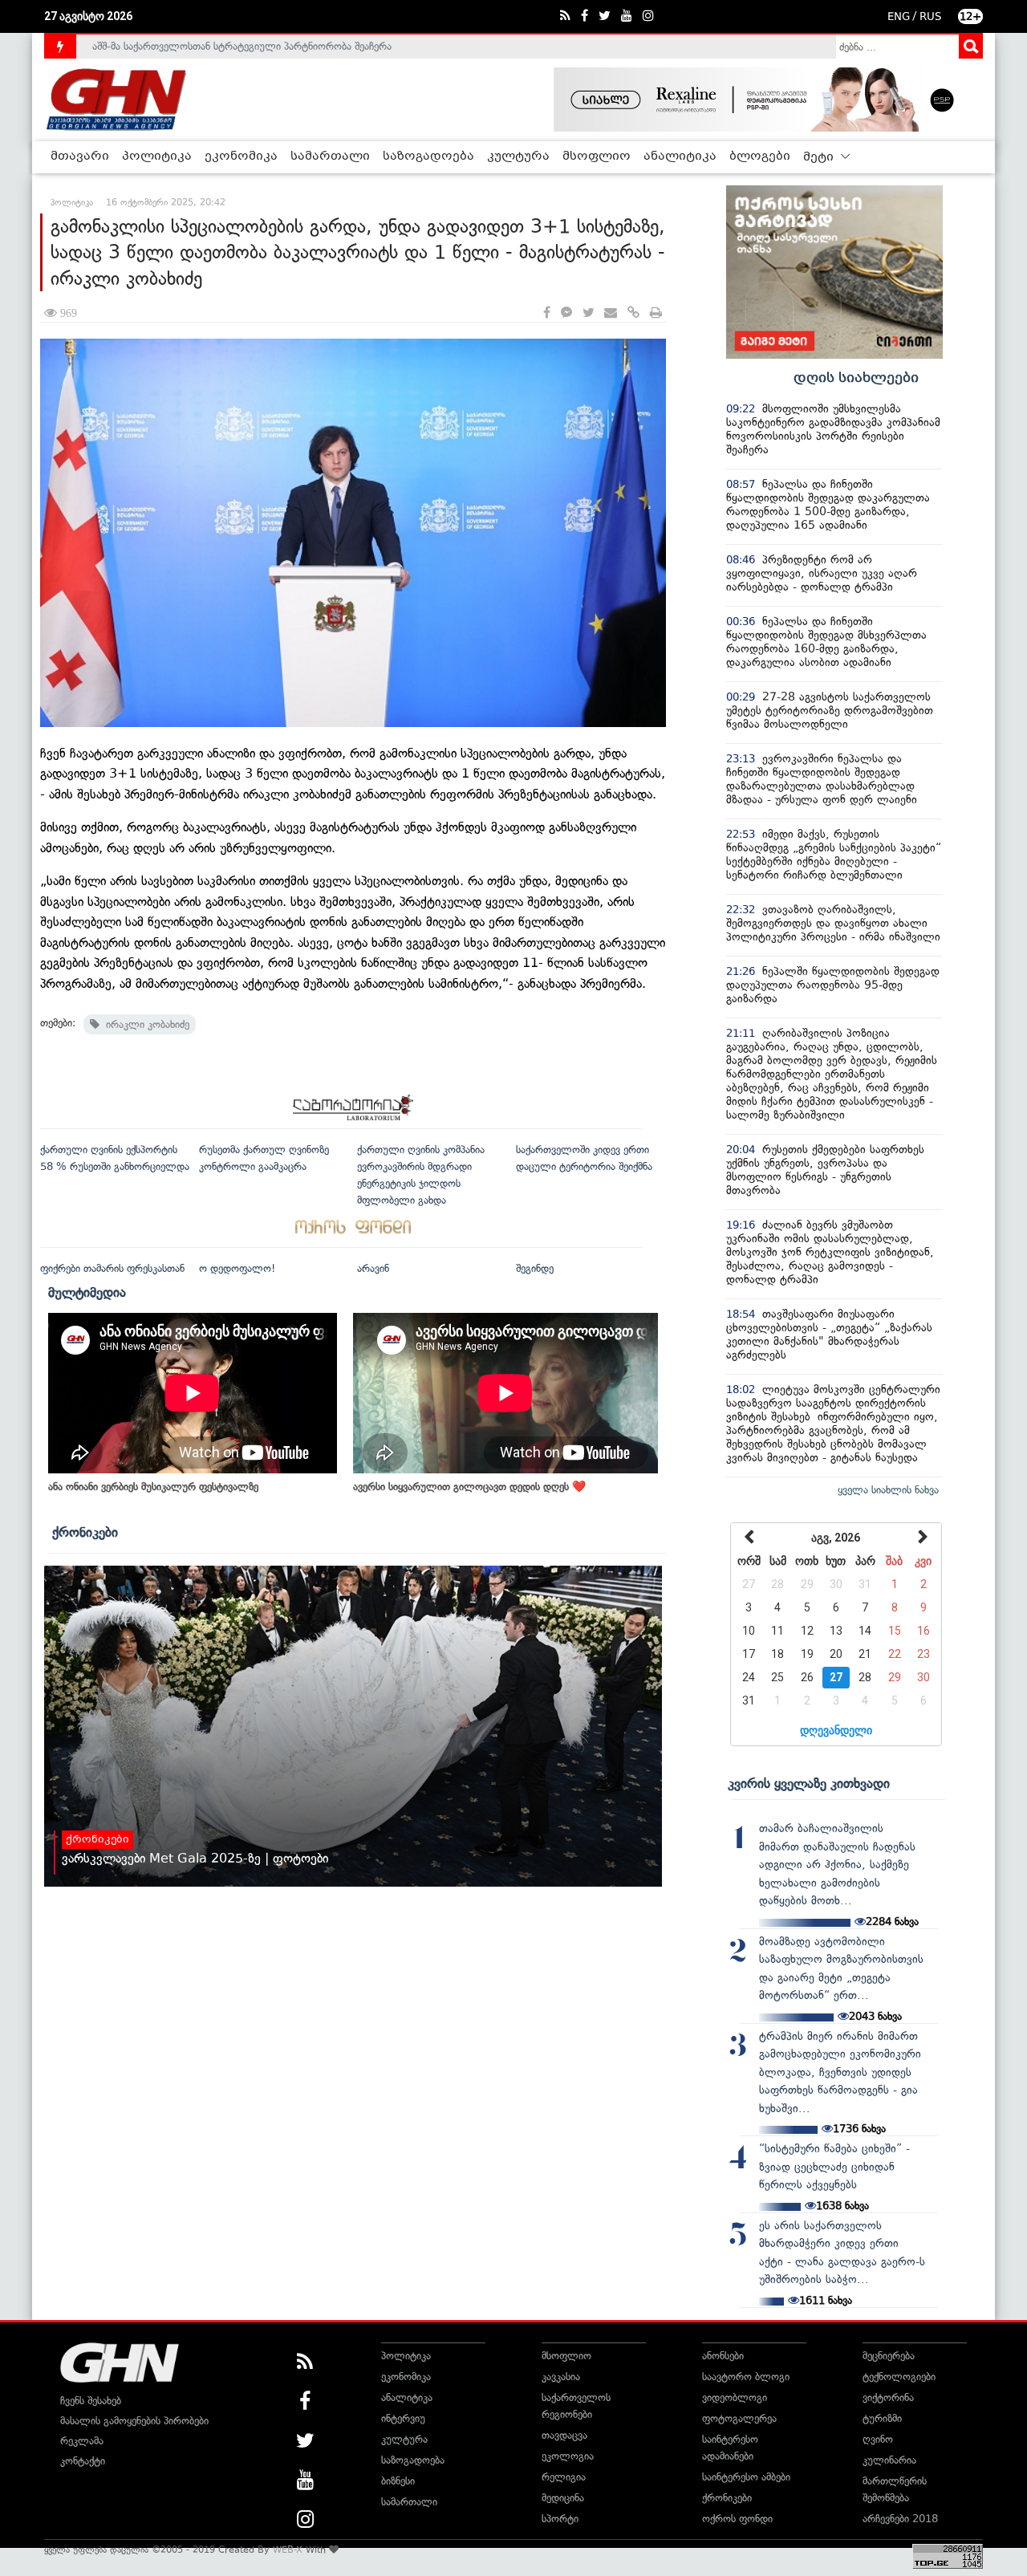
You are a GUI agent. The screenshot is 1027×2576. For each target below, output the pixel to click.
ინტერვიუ (403, 2418)
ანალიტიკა (680, 156)
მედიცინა (563, 2498)
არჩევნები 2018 (900, 2519)
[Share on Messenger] (566, 313)
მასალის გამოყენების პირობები (134, 2421)
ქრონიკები (85, 1532)
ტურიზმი (882, 2418)
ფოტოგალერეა (739, 2418)
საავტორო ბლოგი (746, 2377)
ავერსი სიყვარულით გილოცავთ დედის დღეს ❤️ (469, 1487)
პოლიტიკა (157, 156)
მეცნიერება (889, 2356)
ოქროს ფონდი (737, 2519)
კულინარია (889, 2460)
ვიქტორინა (888, 2397)
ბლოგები (760, 156)
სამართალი (330, 156)
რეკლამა (82, 2441)
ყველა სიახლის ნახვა (888, 1490)
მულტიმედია (87, 1292)
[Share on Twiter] (588, 313)
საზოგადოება (428, 156)
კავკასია (561, 2377)
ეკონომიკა (241, 156)
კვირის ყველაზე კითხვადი (809, 1783)
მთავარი (80, 156)
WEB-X (288, 2550)
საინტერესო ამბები (746, 2477)
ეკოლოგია (568, 2456)
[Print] (656, 313)
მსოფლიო (597, 156)
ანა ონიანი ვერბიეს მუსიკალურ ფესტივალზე (153, 1487)
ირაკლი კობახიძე (144, 1024)
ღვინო (878, 2439)
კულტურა (518, 156)
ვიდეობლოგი (735, 2397)
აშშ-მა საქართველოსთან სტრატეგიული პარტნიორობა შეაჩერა (242, 46)
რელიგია (564, 2477)
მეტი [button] (820, 157)
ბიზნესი (398, 2481)
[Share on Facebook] (547, 313)
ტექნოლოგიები (899, 2377)
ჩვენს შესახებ (91, 2401)
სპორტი (560, 2519)
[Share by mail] (611, 313)
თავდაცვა (564, 2435)
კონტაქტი (83, 2461)
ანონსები (723, 2356)
